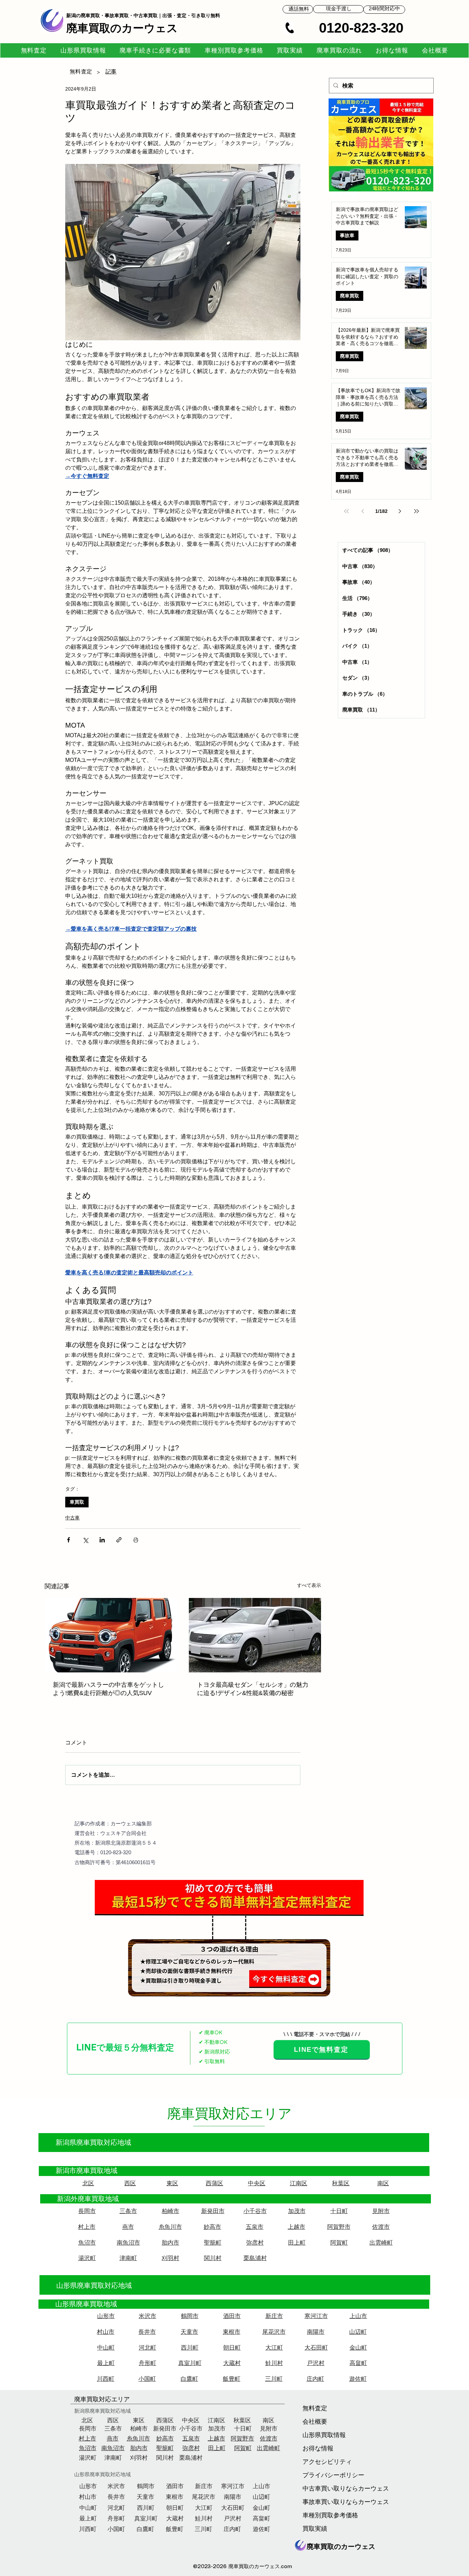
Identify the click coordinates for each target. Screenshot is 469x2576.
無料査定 (315, 2409)
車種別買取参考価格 (324, 2516)
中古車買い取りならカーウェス (324, 2489)
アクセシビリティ (324, 2462)
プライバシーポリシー (324, 2475)
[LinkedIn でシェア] (102, 1540)
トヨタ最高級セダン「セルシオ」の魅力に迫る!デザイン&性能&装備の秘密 (253, 1689)
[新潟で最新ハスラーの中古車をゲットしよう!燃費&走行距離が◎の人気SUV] (111, 1635)
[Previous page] (363, 511)
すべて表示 (309, 1585)
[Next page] (400, 511)
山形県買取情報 (324, 2435)
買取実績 (315, 2529)
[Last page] (416, 511)
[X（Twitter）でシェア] (85, 1540)
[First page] (346, 511)
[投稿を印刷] (136, 1540)
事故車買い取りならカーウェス (324, 2502)
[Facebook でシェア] (68, 1540)
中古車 (72, 1518)
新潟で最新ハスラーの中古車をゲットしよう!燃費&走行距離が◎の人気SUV (108, 1689)
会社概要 (315, 2422)
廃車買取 (350, 296)
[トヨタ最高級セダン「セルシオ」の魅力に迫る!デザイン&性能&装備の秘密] (255, 1635)
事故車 (347, 235)
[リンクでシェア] (119, 1540)
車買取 (77, 1502)
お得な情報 (318, 2449)
